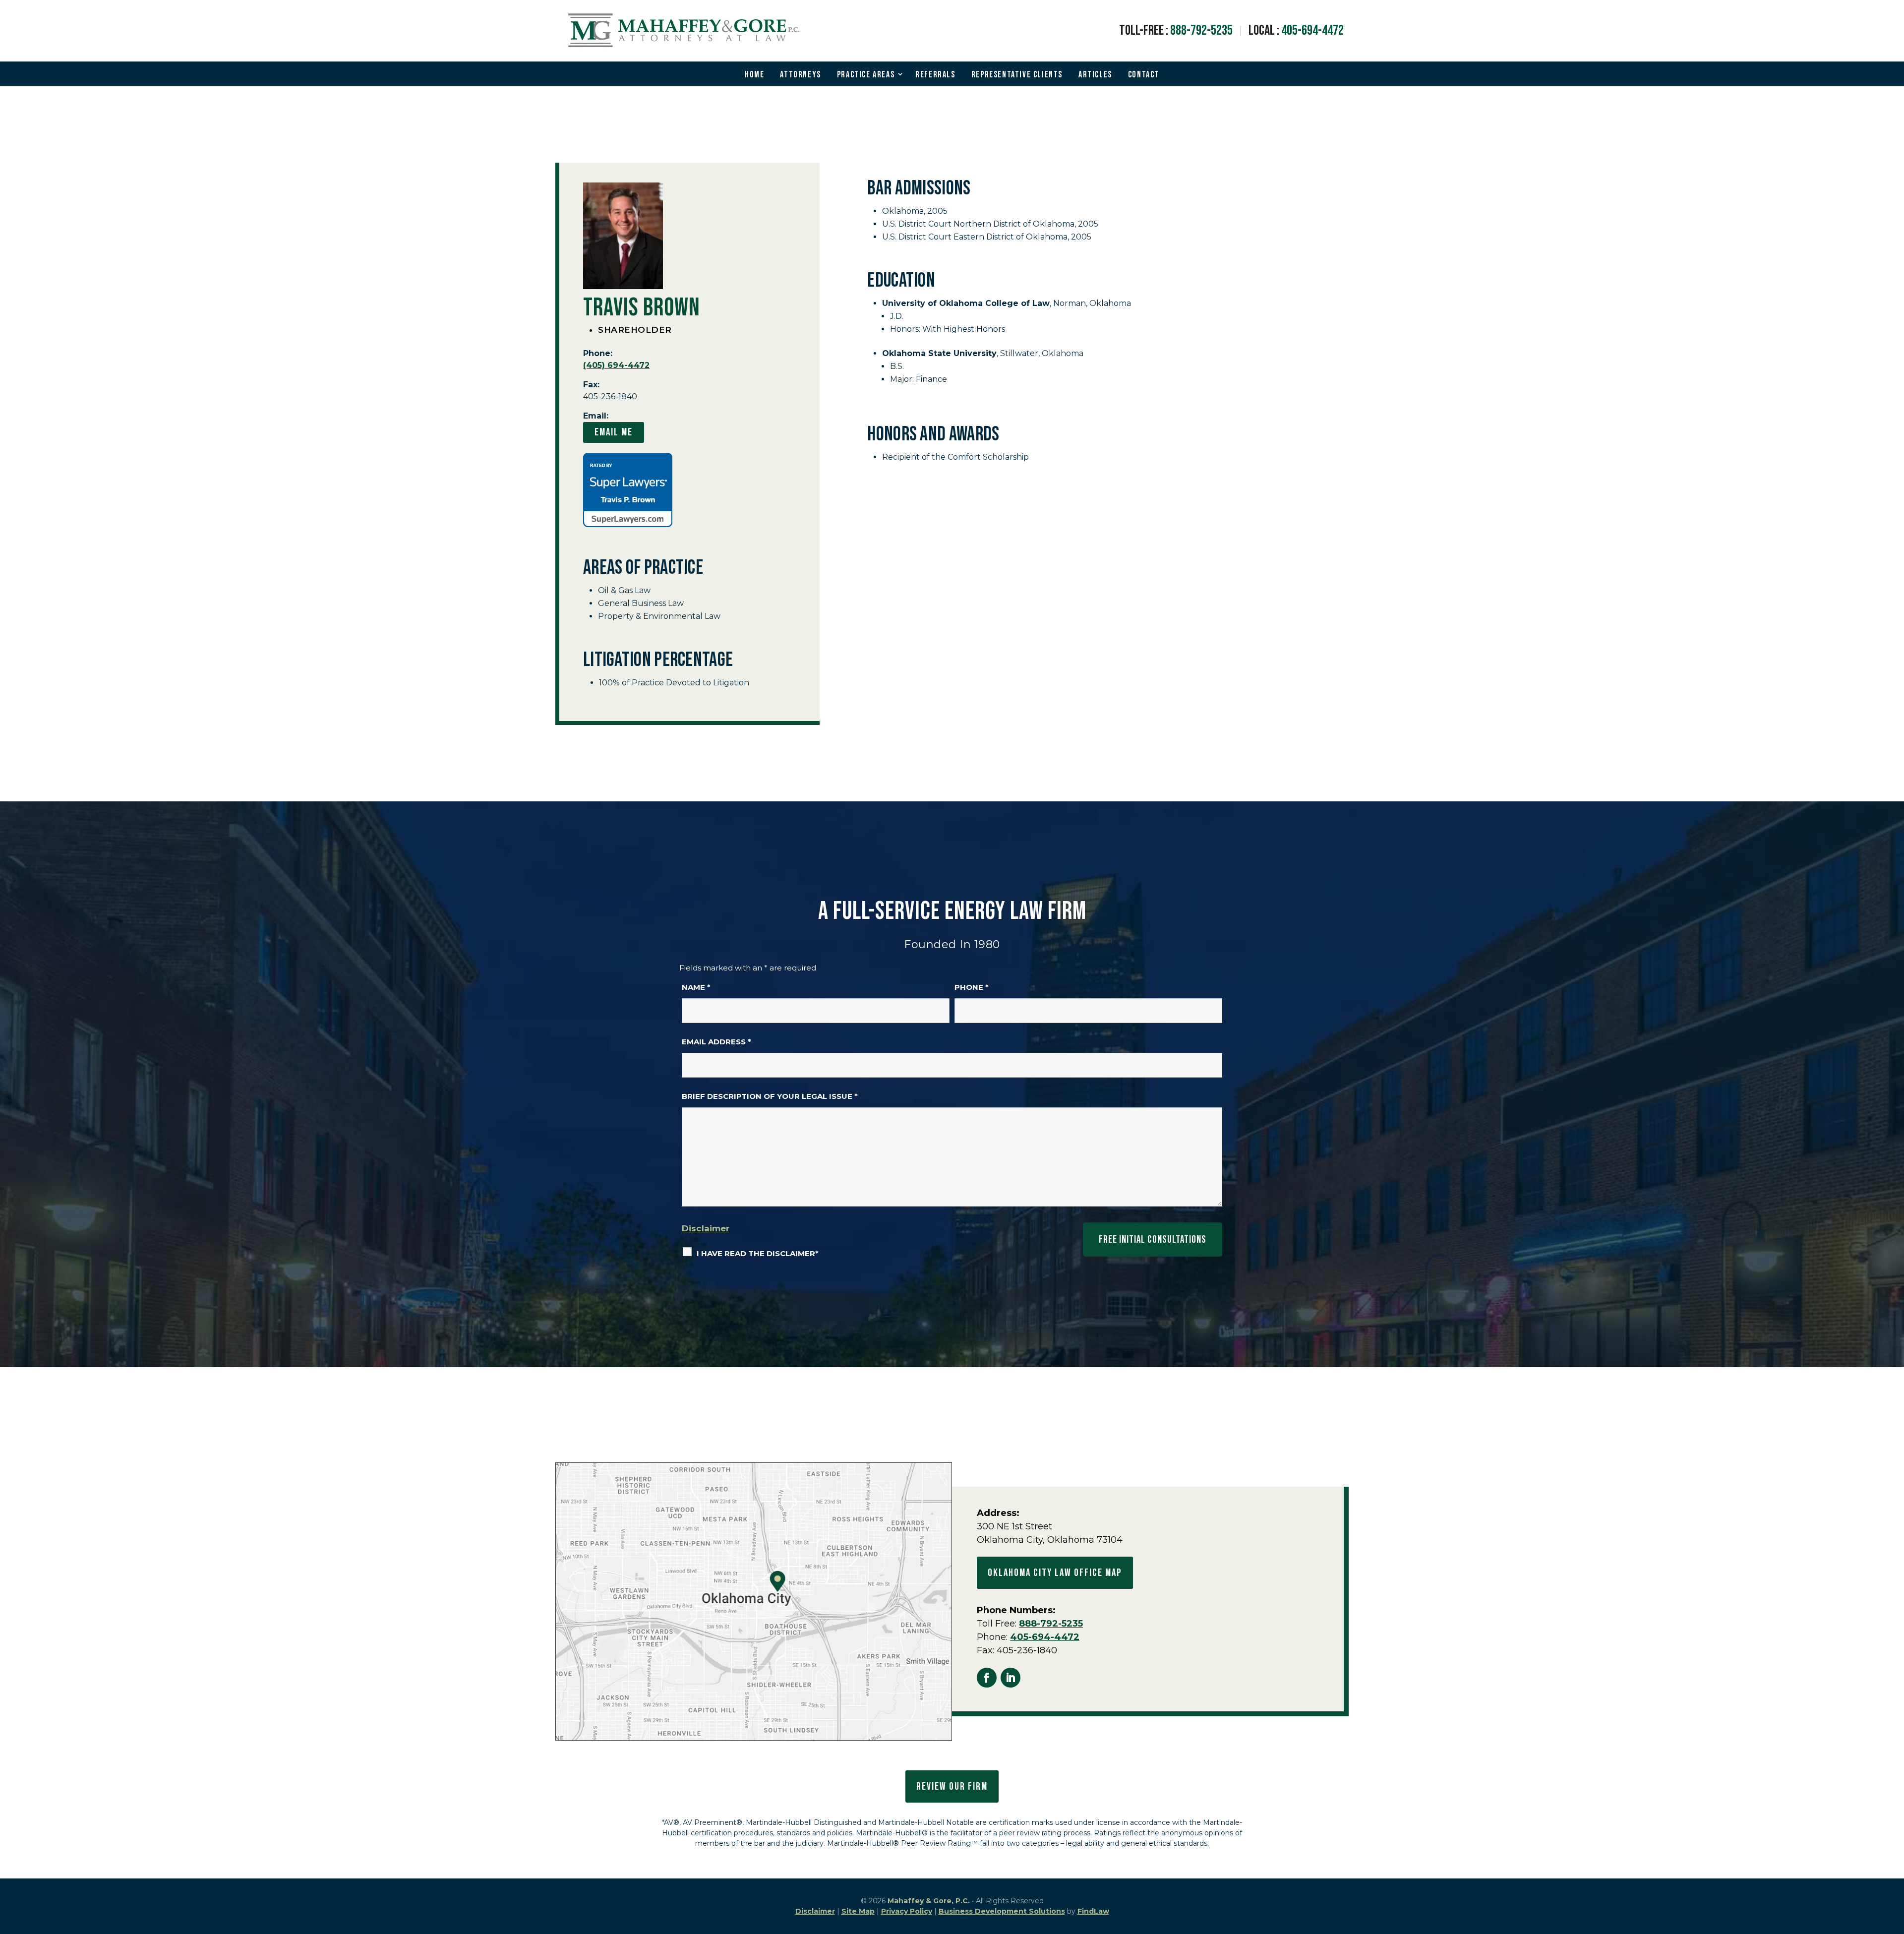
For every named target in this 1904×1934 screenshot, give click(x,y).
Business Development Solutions (1002, 1911)
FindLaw (1093, 1911)
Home (754, 75)
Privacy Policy (907, 1911)
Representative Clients (1017, 75)
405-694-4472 (1312, 30)
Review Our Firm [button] (952, 1786)
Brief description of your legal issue (770, 1096)
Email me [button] (614, 432)
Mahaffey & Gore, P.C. (929, 1901)
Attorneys (800, 75)
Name (696, 987)
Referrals (935, 75)
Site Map (858, 1911)
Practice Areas (866, 75)
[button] (1894, 1862)
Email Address (716, 1042)
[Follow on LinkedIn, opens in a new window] (1011, 1678)
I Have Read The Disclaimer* (758, 1253)
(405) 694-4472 (616, 365)
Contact (1144, 75)
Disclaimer (706, 1228)
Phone (972, 987)
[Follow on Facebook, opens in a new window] (987, 1678)
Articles (1095, 75)
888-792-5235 (1201, 30)
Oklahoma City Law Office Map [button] (1055, 1573)
